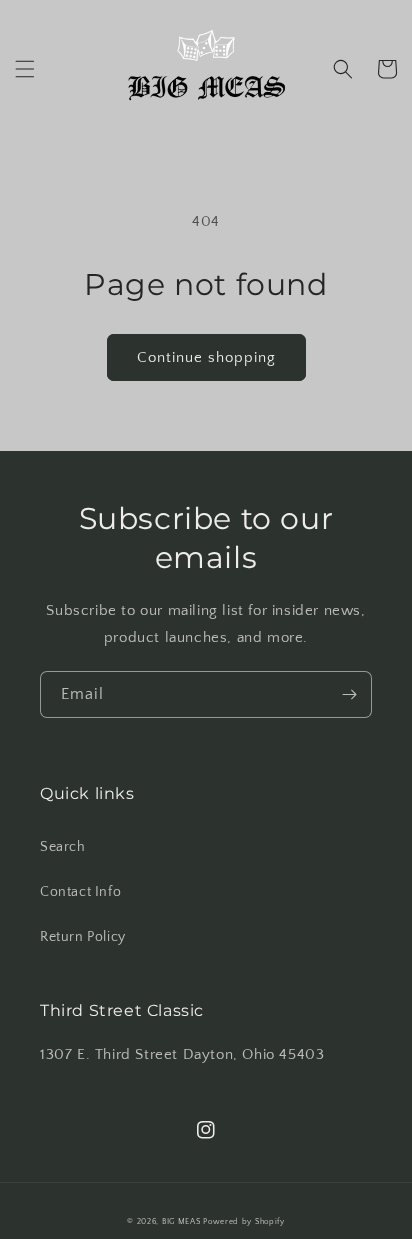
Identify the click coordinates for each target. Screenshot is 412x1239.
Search (63, 847)
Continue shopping (206, 357)
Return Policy (83, 937)
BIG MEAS (181, 1221)
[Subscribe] (349, 694)
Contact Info (80, 892)
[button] (25, 69)
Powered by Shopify (244, 1221)
